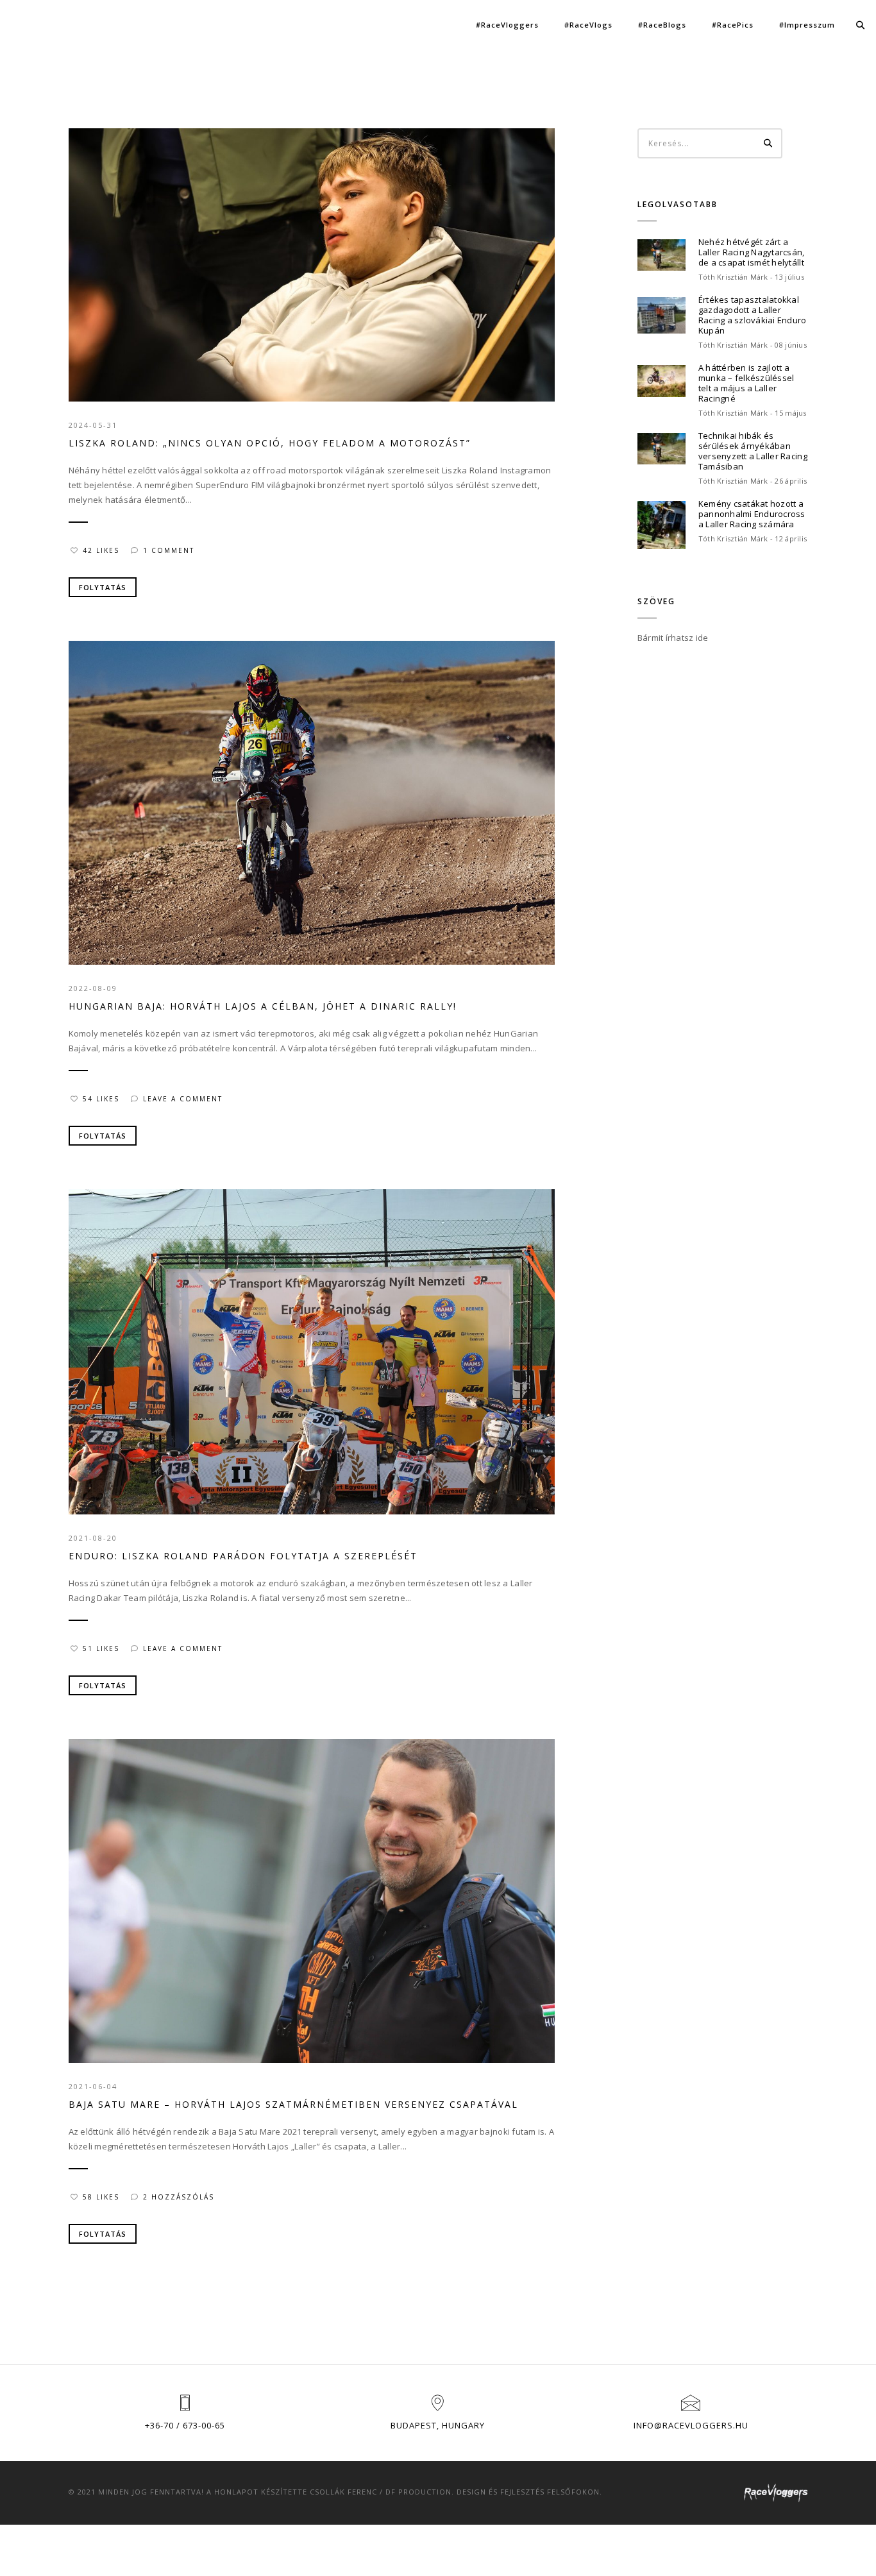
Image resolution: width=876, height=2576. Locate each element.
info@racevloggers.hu (691, 2425)
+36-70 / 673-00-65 (185, 2425)
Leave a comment (183, 1099)
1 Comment (169, 550)
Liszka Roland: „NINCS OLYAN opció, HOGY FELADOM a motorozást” (270, 443)
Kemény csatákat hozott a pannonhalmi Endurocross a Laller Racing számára (752, 514)
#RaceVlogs (588, 25)
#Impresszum (807, 25)
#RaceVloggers (507, 25)
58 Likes (101, 2197)
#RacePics (733, 25)
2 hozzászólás (179, 2197)
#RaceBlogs (662, 25)
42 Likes (101, 550)
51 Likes (101, 1648)
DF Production (418, 2492)
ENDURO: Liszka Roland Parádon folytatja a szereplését (243, 1556)
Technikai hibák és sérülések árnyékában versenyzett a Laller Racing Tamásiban (753, 451)
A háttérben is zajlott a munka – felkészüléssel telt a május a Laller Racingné (746, 383)
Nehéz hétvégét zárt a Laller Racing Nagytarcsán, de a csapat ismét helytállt (752, 252)
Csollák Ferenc (343, 2492)
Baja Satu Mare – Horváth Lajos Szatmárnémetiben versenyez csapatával (293, 2104)
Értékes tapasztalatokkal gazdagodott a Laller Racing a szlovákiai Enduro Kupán (753, 315)
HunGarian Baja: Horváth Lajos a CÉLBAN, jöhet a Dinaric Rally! (263, 1006)
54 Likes (101, 1099)
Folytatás (103, 587)
